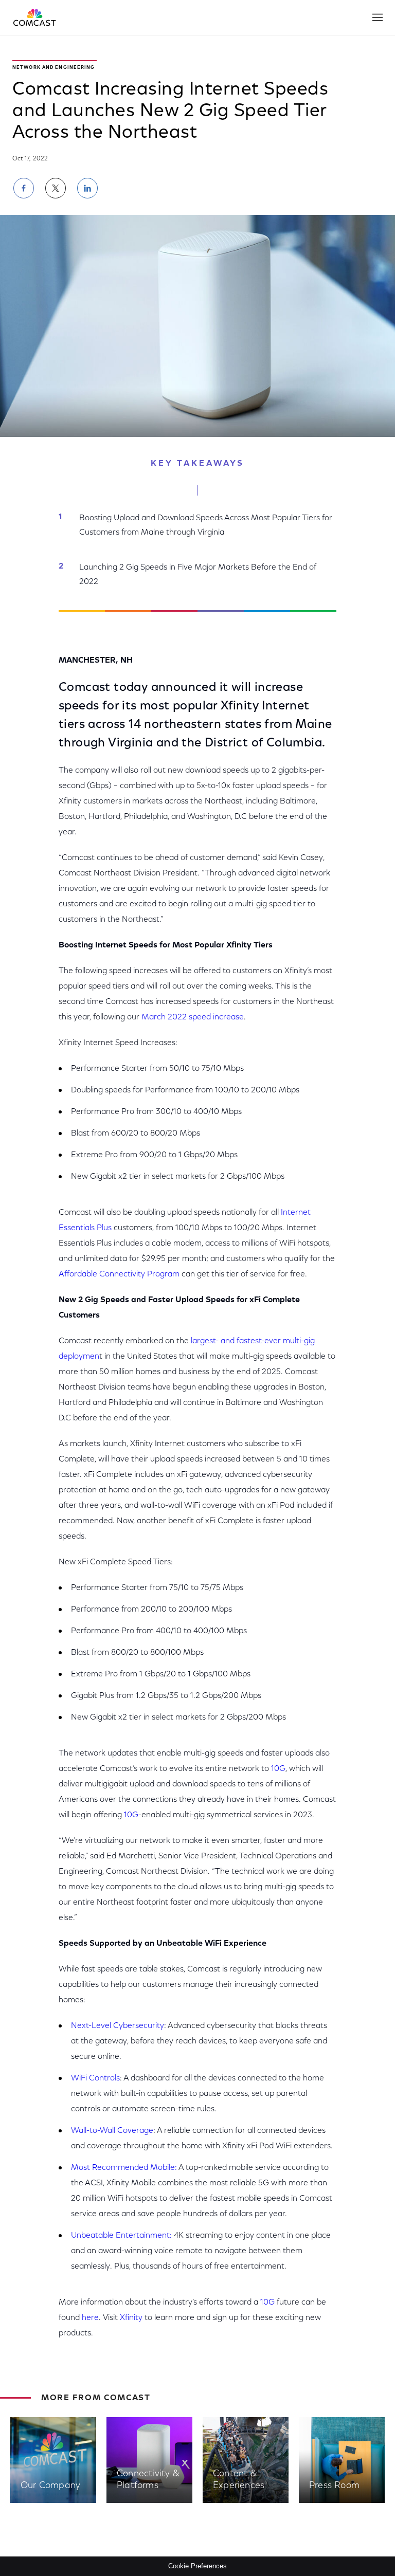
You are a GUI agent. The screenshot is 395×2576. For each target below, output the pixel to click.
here (90, 2318)
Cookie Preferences (197, 2566)
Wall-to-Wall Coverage (112, 2131)
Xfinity (131, 2318)
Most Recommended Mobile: (124, 2168)
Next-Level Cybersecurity (118, 2026)
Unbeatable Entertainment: (121, 2236)
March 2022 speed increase (193, 1017)
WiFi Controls (95, 2078)
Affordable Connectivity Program (119, 1274)
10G (278, 1769)
